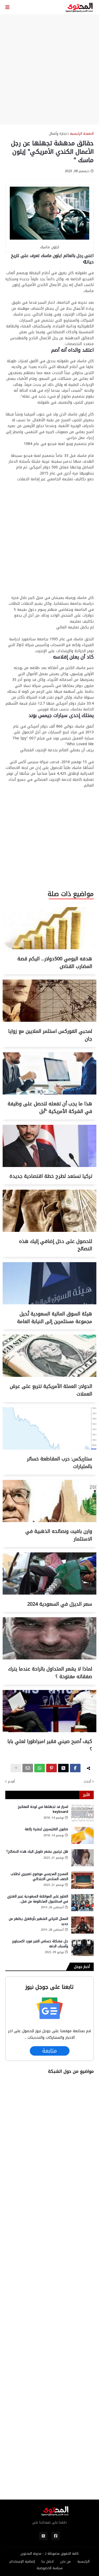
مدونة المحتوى (31, 2553)
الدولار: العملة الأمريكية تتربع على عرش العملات (51, 1390)
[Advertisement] (49, 69)
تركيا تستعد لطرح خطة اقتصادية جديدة (51, 1176)
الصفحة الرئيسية (82, 134)
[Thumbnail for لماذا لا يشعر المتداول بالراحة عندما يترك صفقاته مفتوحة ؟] (49, 1658)
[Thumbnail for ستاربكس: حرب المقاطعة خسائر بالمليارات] (49, 1448)
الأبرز (86, 1795)
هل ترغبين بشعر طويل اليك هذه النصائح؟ (37, 1852)
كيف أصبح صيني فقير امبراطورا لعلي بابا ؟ (50, 1745)
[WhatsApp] (40, 1768)
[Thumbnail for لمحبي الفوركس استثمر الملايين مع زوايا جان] (49, 1021)
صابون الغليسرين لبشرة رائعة (46, 1829)
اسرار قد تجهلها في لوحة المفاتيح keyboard (43, 1809)
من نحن (65, 2562)
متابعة (50, 2051)
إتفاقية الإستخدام (22, 2562)
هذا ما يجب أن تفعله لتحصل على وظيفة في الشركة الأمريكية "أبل (50, 1108)
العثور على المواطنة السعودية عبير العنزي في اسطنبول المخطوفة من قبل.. (38, 1899)
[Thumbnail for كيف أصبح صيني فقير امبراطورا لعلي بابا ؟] (49, 1731)
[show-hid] (16, 1768)
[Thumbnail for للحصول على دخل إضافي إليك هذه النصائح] (49, 1231)
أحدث (87, 1781)
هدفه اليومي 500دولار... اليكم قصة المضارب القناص (55, 963)
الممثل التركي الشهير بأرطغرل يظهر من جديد (38, 1921)
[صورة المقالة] (82, 1813)
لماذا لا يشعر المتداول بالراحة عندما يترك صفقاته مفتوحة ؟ (50, 1673)
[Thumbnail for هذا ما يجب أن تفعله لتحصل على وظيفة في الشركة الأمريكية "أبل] (49, 1093)
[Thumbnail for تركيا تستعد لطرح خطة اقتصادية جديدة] (49, 1166)
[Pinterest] (51, 1768)
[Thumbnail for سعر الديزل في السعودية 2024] (49, 1593)
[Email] (28, 1768)
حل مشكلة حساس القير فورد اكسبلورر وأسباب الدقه (40, 1944)
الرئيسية (83, 2562)
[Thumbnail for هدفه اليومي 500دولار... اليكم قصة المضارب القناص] (49, 948)
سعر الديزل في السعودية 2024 (60, 1604)
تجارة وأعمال (58, 134)
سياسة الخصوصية (50, 2568)
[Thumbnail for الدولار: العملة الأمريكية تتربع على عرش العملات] (49, 1376)
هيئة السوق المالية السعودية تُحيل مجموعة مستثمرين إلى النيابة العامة (55, 1318)
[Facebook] (75, 1768)
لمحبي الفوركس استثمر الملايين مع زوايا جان (50, 1035)
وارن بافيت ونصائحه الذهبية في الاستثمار (59, 1535)
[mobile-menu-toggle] (8, 7)
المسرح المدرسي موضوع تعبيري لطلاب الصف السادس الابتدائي (39, 1876)
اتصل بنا (48, 2562)
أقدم (11, 1781)
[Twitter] (63, 1768)
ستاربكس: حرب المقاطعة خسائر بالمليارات (60, 1463)
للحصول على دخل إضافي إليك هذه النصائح (56, 1245)
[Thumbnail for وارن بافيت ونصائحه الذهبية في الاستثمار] (49, 1521)
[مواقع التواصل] (56, 2536)
